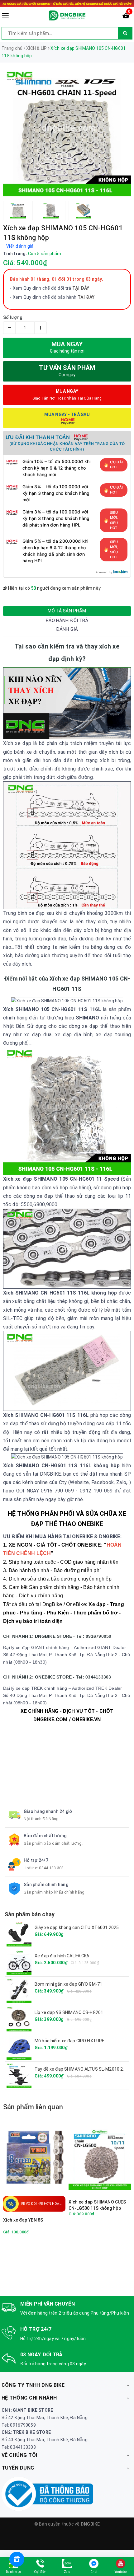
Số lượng (13, 317)
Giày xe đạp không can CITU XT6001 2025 (77, 1927)
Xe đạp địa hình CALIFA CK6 (62, 1956)
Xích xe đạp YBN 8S (23, 2220)
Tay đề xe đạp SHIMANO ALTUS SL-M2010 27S (81, 2069)
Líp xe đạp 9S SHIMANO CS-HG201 (69, 2012)
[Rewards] (17, 2559)
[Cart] (126, 17)
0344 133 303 (51, 1868)
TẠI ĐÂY (86, 297)
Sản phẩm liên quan (33, 2107)
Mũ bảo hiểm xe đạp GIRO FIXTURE (69, 2041)
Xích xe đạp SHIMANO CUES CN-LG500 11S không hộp (97, 2205)
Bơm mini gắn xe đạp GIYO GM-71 (68, 1984)
